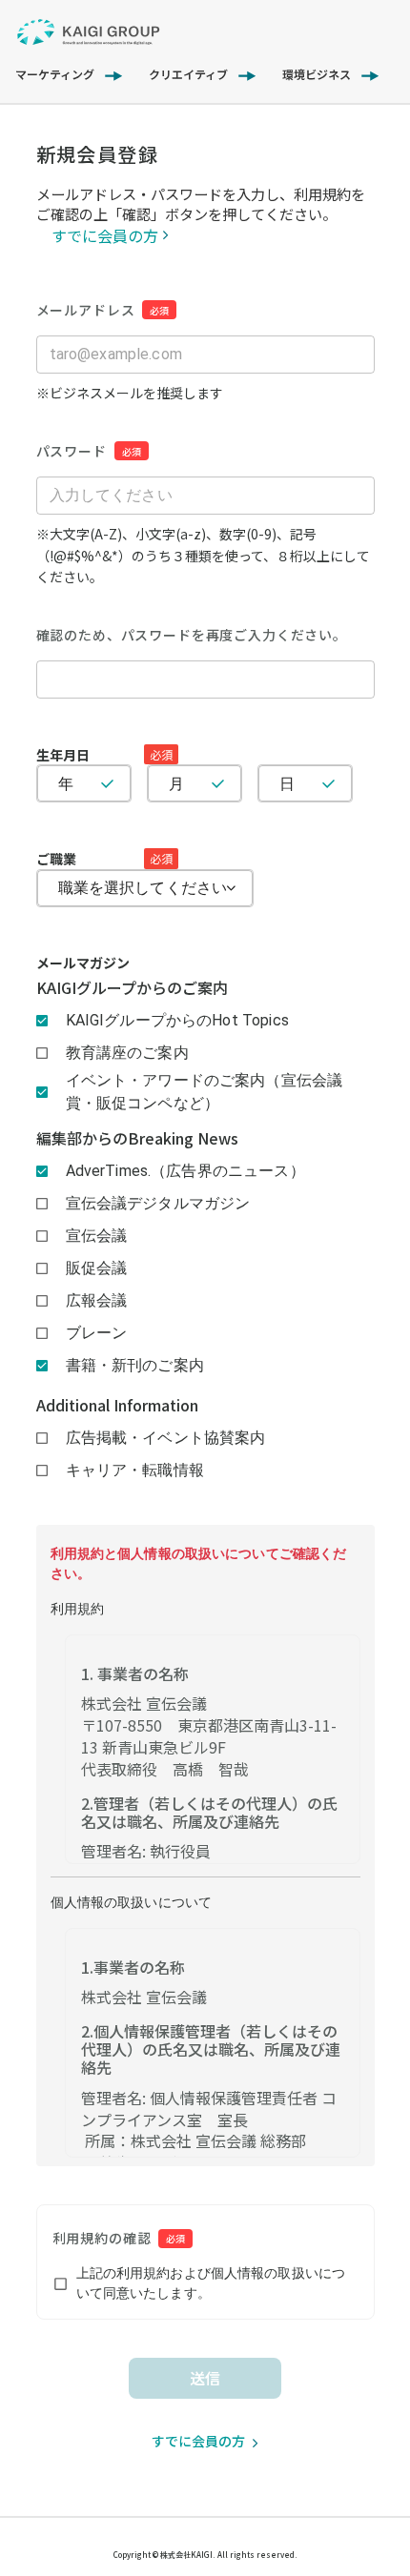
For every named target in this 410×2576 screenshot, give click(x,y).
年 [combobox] (66, 784)
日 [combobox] (287, 784)
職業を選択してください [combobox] (143, 888)
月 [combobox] (176, 784)
